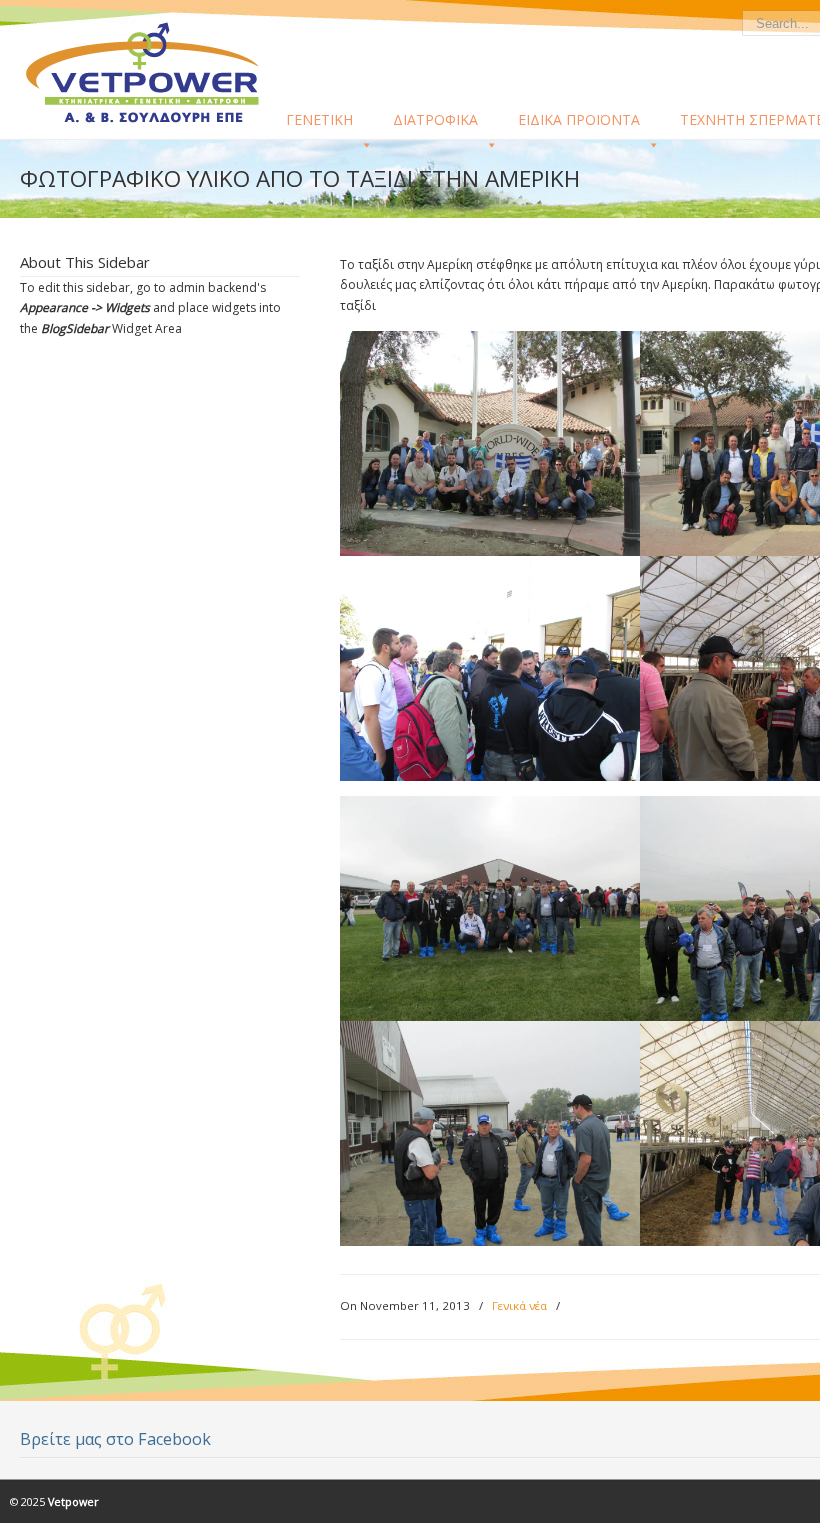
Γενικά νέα (519, 1305)
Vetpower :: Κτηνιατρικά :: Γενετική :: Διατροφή (155, 71)
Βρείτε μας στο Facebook (115, 1439)
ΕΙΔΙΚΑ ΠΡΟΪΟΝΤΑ (579, 119)
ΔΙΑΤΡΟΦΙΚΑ (435, 119)
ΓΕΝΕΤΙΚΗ (319, 119)
